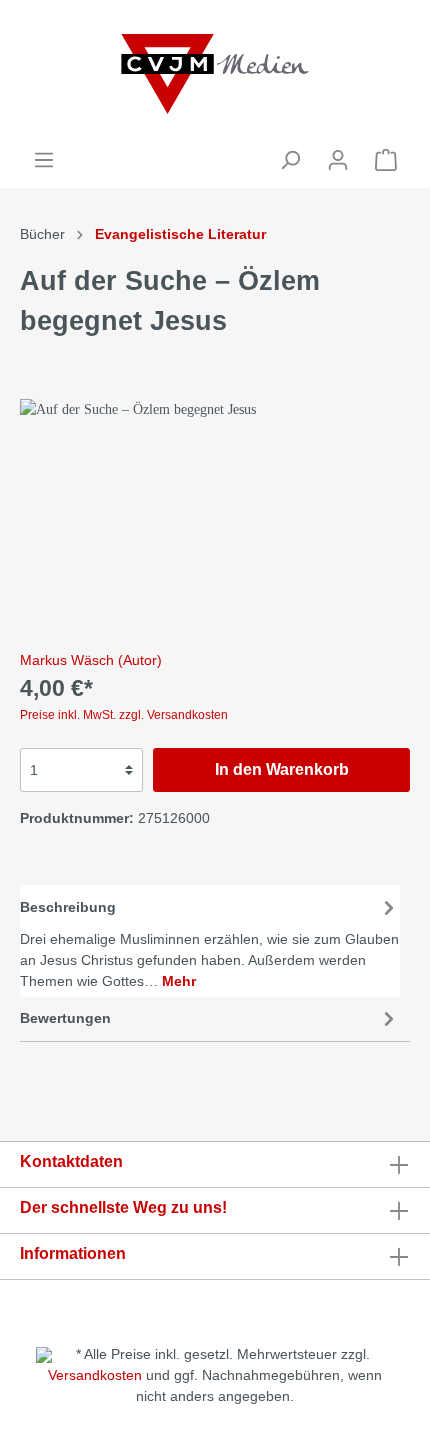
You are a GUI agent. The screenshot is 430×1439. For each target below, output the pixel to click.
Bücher (42, 234)
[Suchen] (290, 160)
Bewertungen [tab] (65, 1018)
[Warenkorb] (386, 160)
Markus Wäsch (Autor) (91, 660)
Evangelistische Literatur (180, 234)
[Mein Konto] (338, 160)
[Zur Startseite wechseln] (215, 74)
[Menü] (44, 160)
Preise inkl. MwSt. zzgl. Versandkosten (124, 715)
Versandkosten (95, 1375)
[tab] (210, 941)
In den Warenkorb (282, 769)
